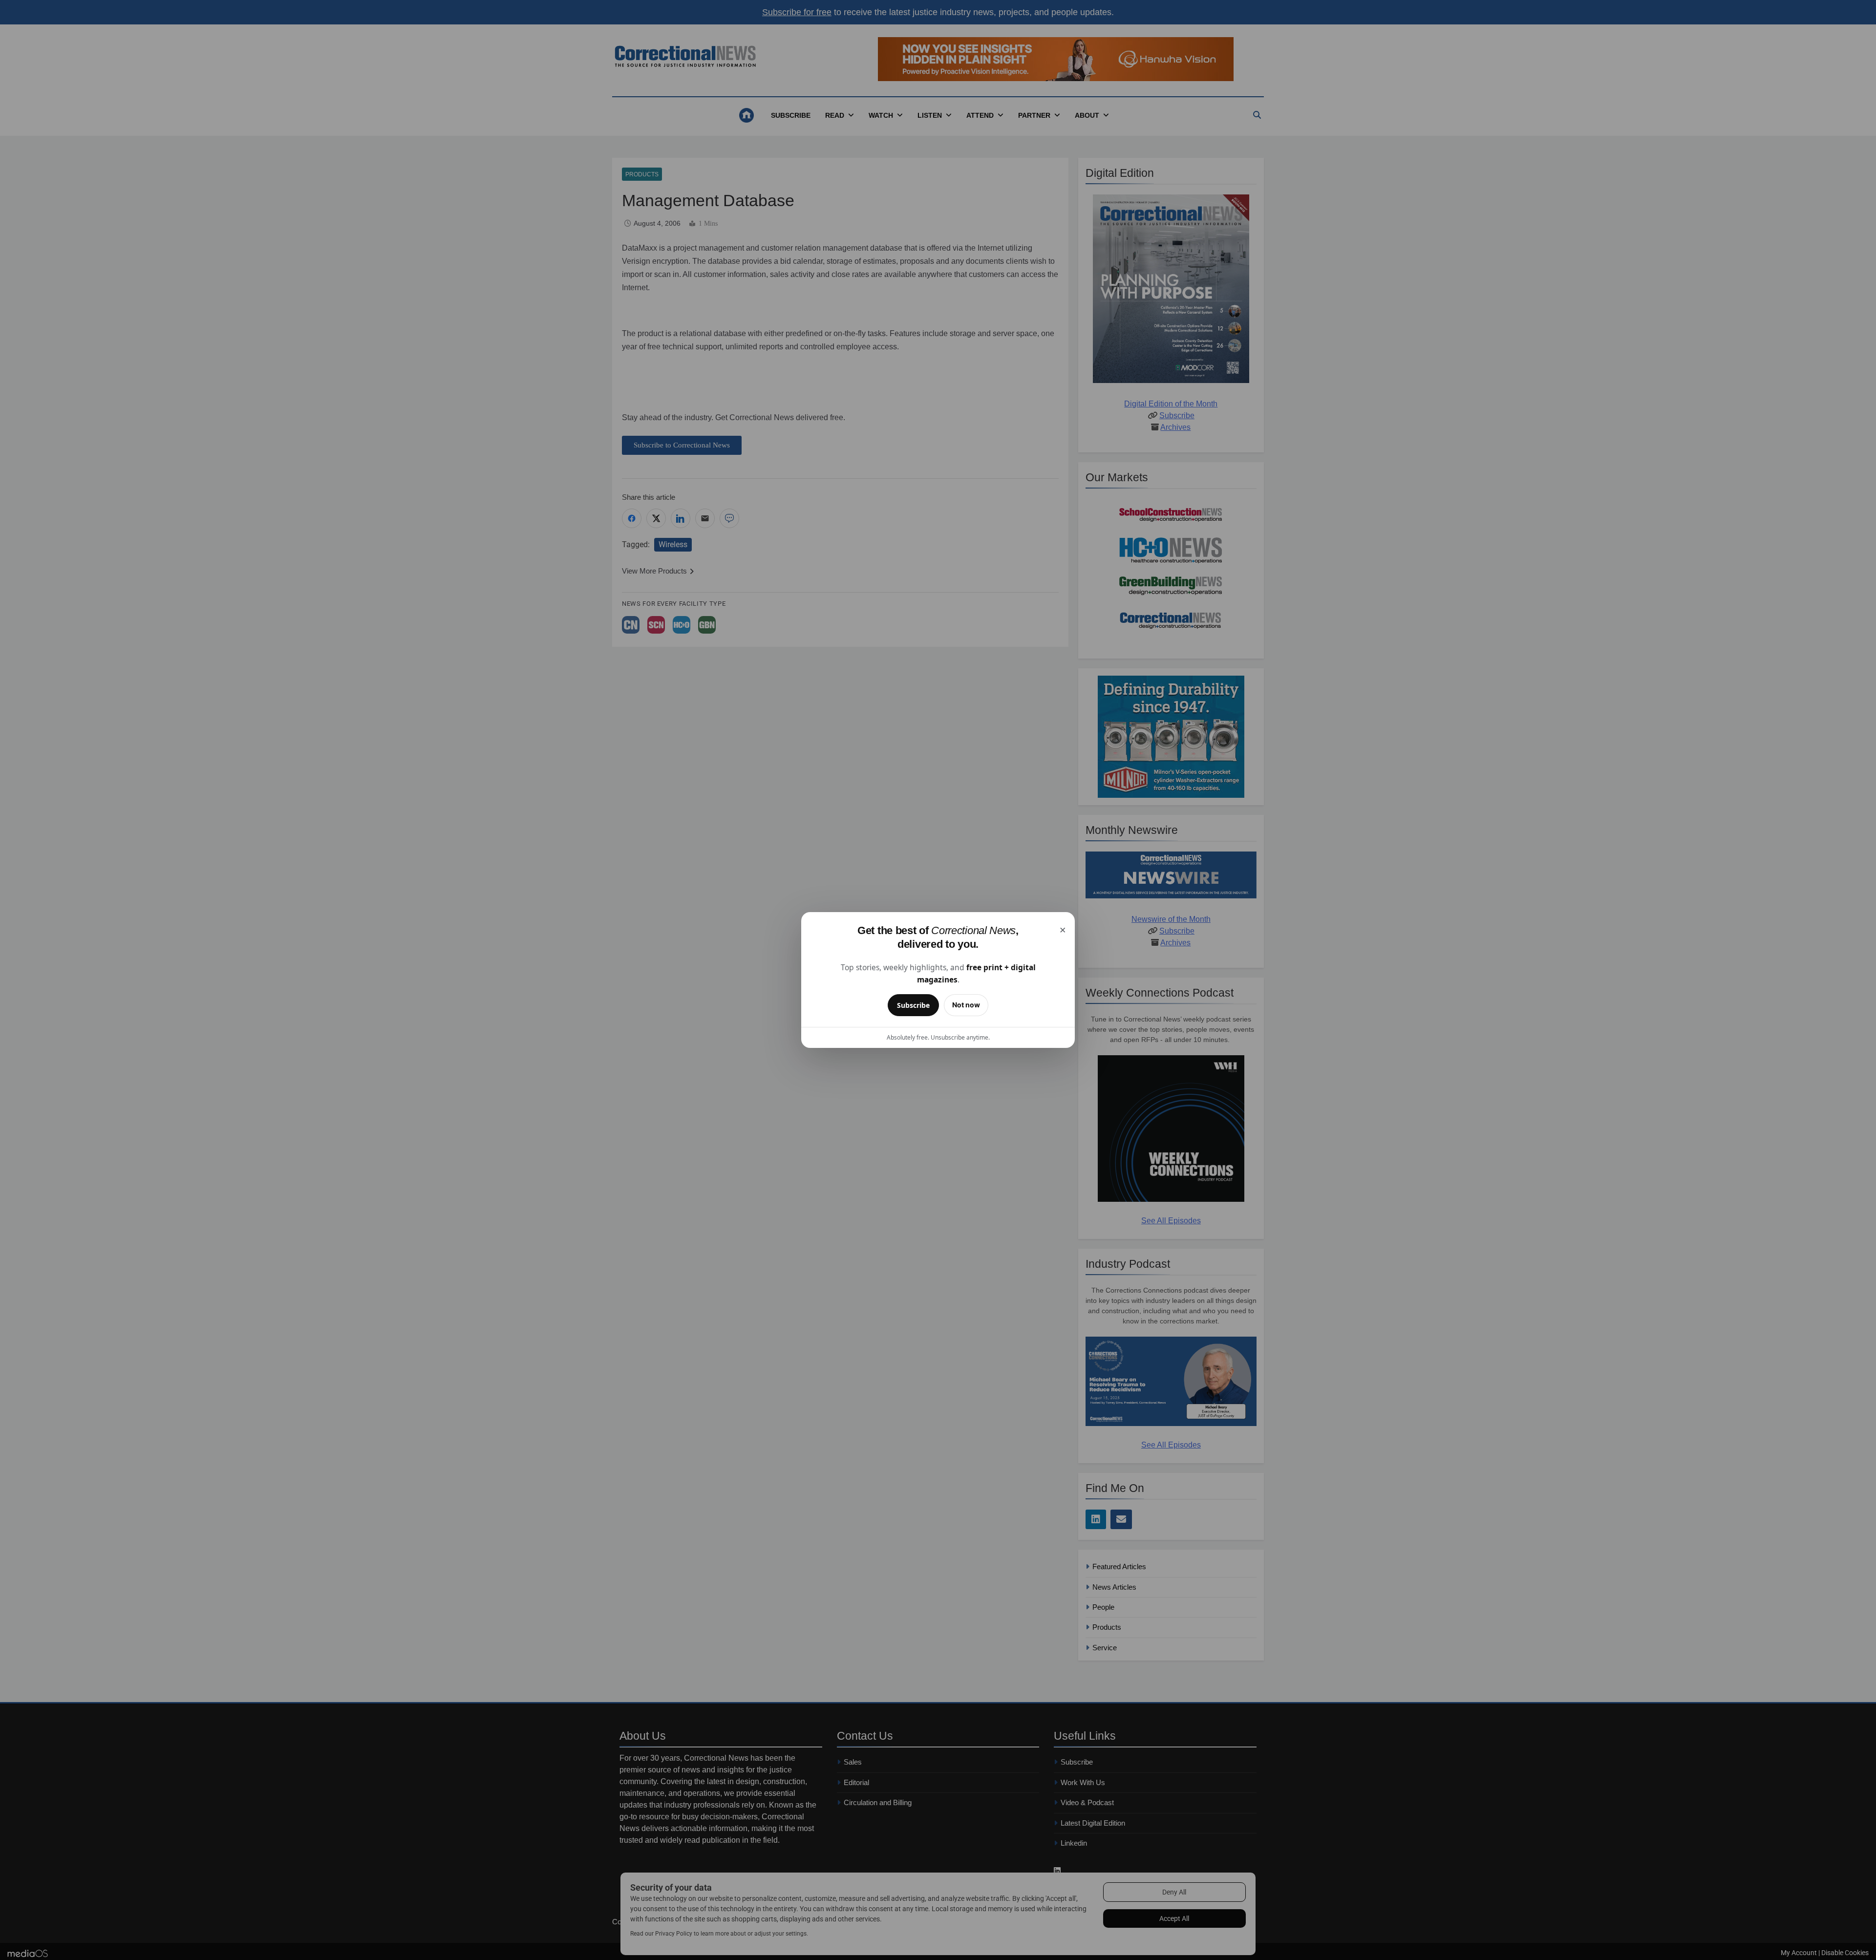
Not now (966, 1005)
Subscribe (913, 1005)
